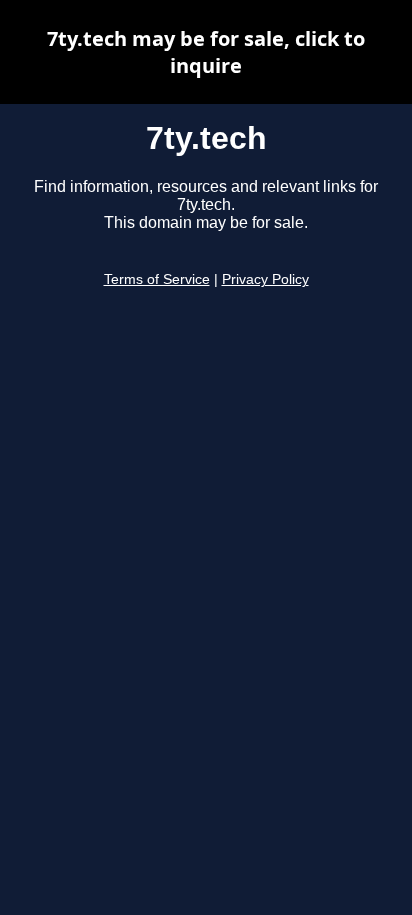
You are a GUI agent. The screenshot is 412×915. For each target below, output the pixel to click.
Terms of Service (157, 279)
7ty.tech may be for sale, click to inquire (206, 52)
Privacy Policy (265, 279)
